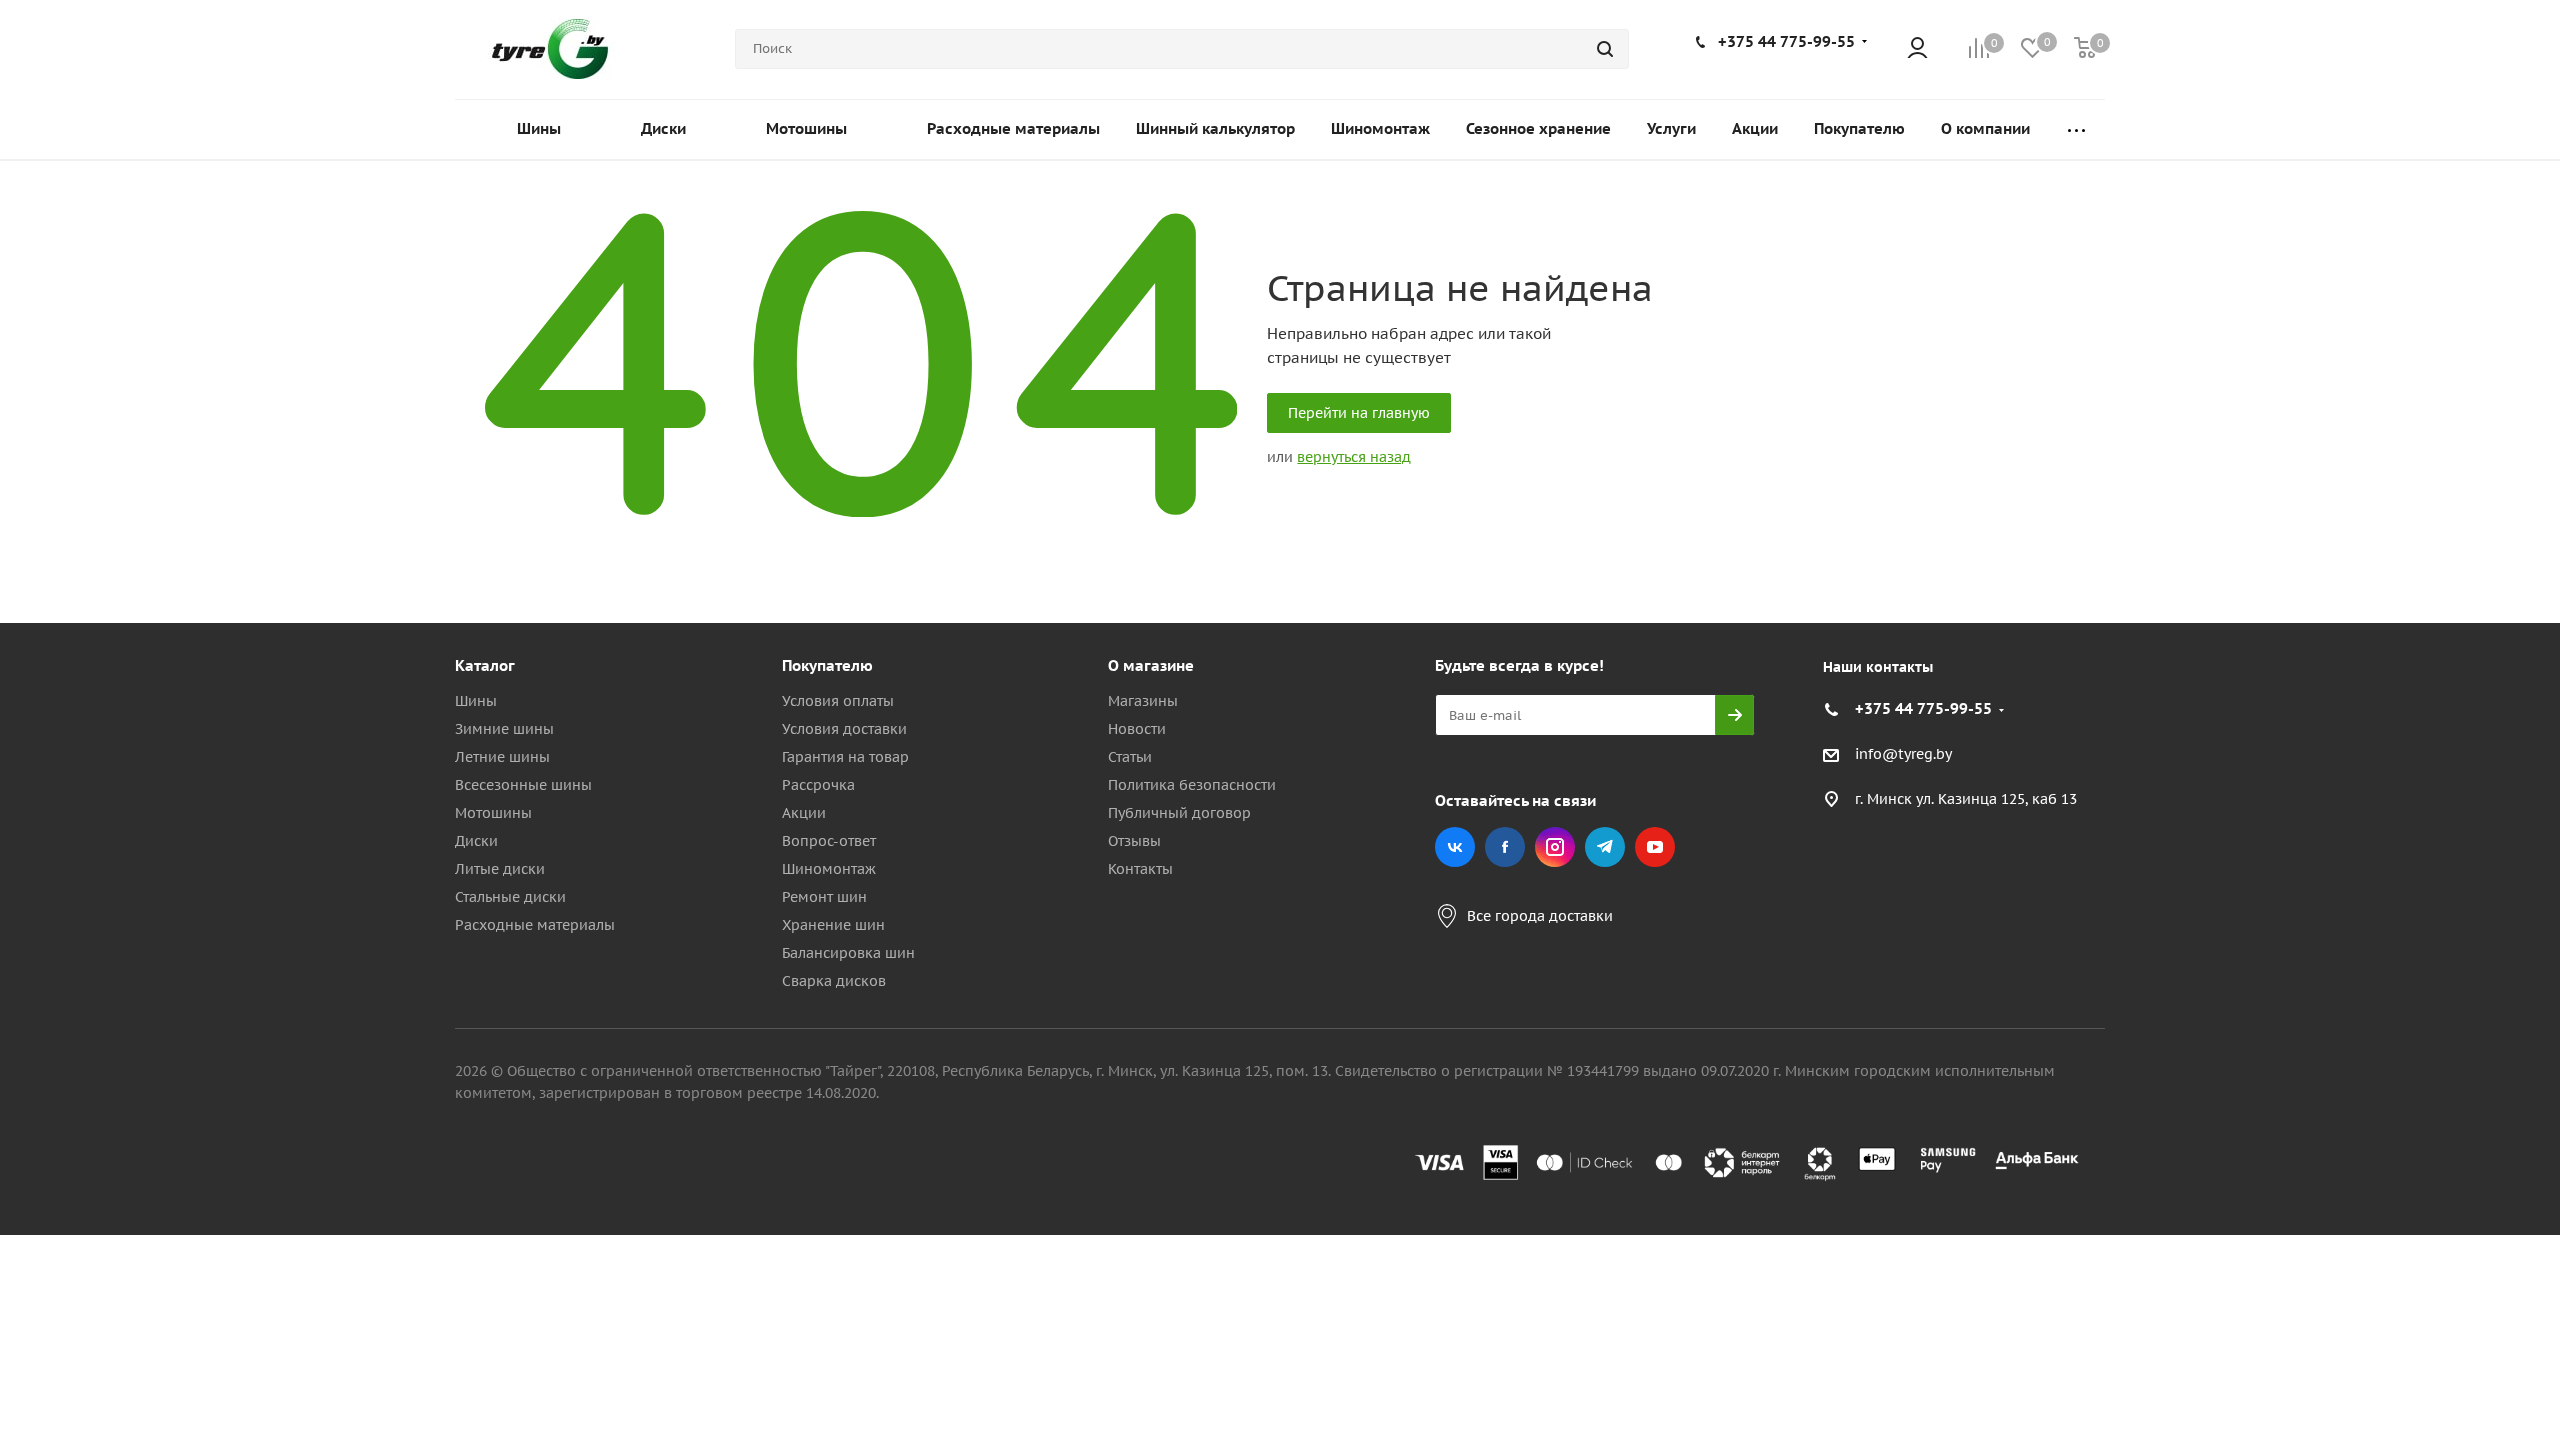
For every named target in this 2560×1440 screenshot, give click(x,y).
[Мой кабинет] (1917, 49)
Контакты (1140, 869)
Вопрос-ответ (829, 841)
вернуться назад (1354, 457)
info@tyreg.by (1903, 755)
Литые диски (500, 869)
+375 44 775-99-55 (1786, 41)
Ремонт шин (824, 897)
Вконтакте (1455, 847)
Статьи (1130, 757)
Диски (476, 841)
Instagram (1555, 847)
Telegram (1605, 847)
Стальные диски (510, 897)
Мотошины (493, 813)
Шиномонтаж (829, 869)
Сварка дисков (834, 981)
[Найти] (1605, 49)
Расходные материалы (535, 925)
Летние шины (502, 757)
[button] (2476, 501)
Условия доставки (844, 729)
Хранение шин (833, 925)
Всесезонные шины (523, 785)
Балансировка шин (848, 953)
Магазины (1143, 701)
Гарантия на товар (845, 757)
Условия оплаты (838, 701)
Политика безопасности (1192, 785)
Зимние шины (504, 729)
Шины (476, 701)
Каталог (485, 665)
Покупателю (827, 665)
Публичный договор (1179, 813)
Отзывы (1134, 841)
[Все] (2076, 129)
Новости (1137, 729)
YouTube (1655, 847)
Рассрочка (818, 785)
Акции (804, 813)
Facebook (1505, 847)
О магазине (1151, 665)
